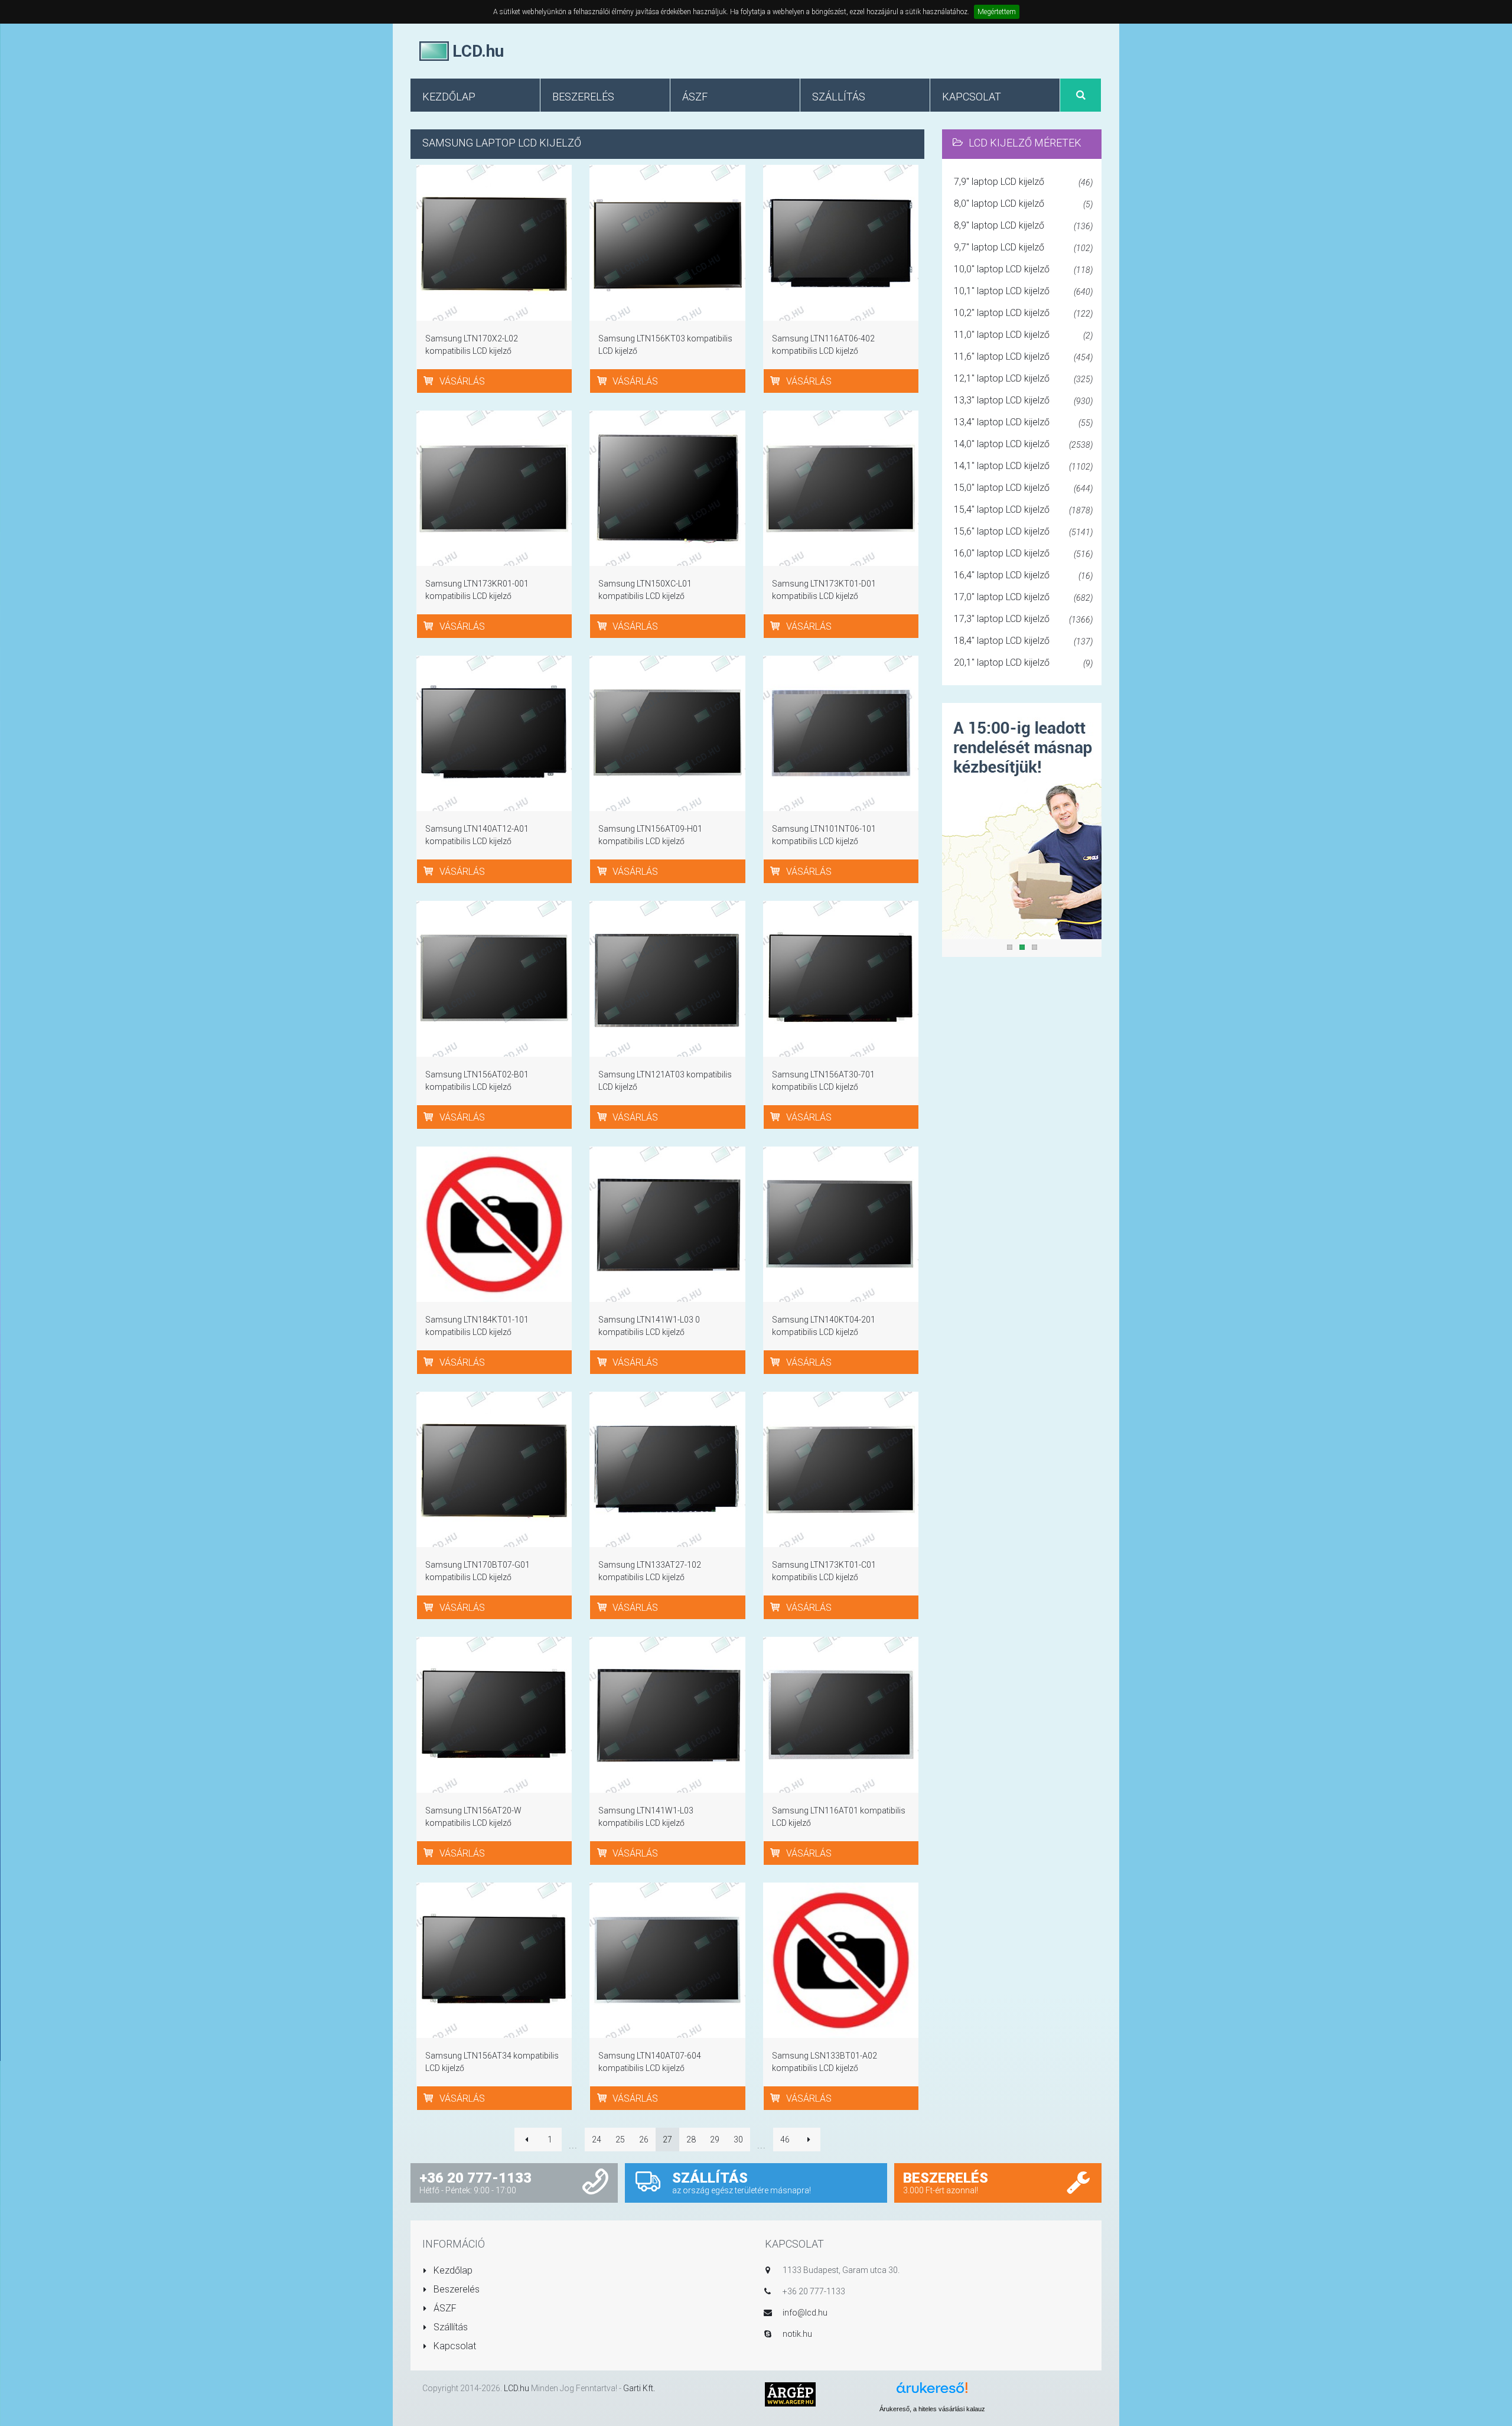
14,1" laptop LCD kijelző (1023, 466)
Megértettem (997, 12)
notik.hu (797, 2334)
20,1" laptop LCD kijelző (1023, 662)
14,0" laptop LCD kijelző (1023, 444)
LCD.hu (517, 2388)
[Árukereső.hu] (932, 2392)
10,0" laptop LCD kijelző (1023, 269)
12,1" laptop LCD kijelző (1023, 378)
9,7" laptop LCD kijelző (1023, 247)
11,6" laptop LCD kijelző (1023, 356)
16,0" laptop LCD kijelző (1023, 553)
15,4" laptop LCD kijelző (1023, 509)
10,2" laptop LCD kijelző (1023, 313)
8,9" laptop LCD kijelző (1023, 225)
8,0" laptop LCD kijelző (1023, 203)
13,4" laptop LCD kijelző (1023, 422)
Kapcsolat (454, 2346)
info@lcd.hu (805, 2313)
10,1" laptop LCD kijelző (1023, 291)
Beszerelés (455, 2289)
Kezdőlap (452, 2270)
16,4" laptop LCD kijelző (1023, 575)
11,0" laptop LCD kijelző (1023, 335)
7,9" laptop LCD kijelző (1023, 182)
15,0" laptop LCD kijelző (1023, 488)
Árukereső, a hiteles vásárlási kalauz (932, 2409)
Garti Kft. (639, 2388)
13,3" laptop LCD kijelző (1023, 400)
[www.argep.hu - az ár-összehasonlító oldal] (790, 2394)
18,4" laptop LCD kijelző (1023, 641)
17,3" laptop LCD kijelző (1023, 619)
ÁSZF (444, 2308)
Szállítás (449, 2327)
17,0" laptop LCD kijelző (1023, 597)
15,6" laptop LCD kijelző (1023, 531)
